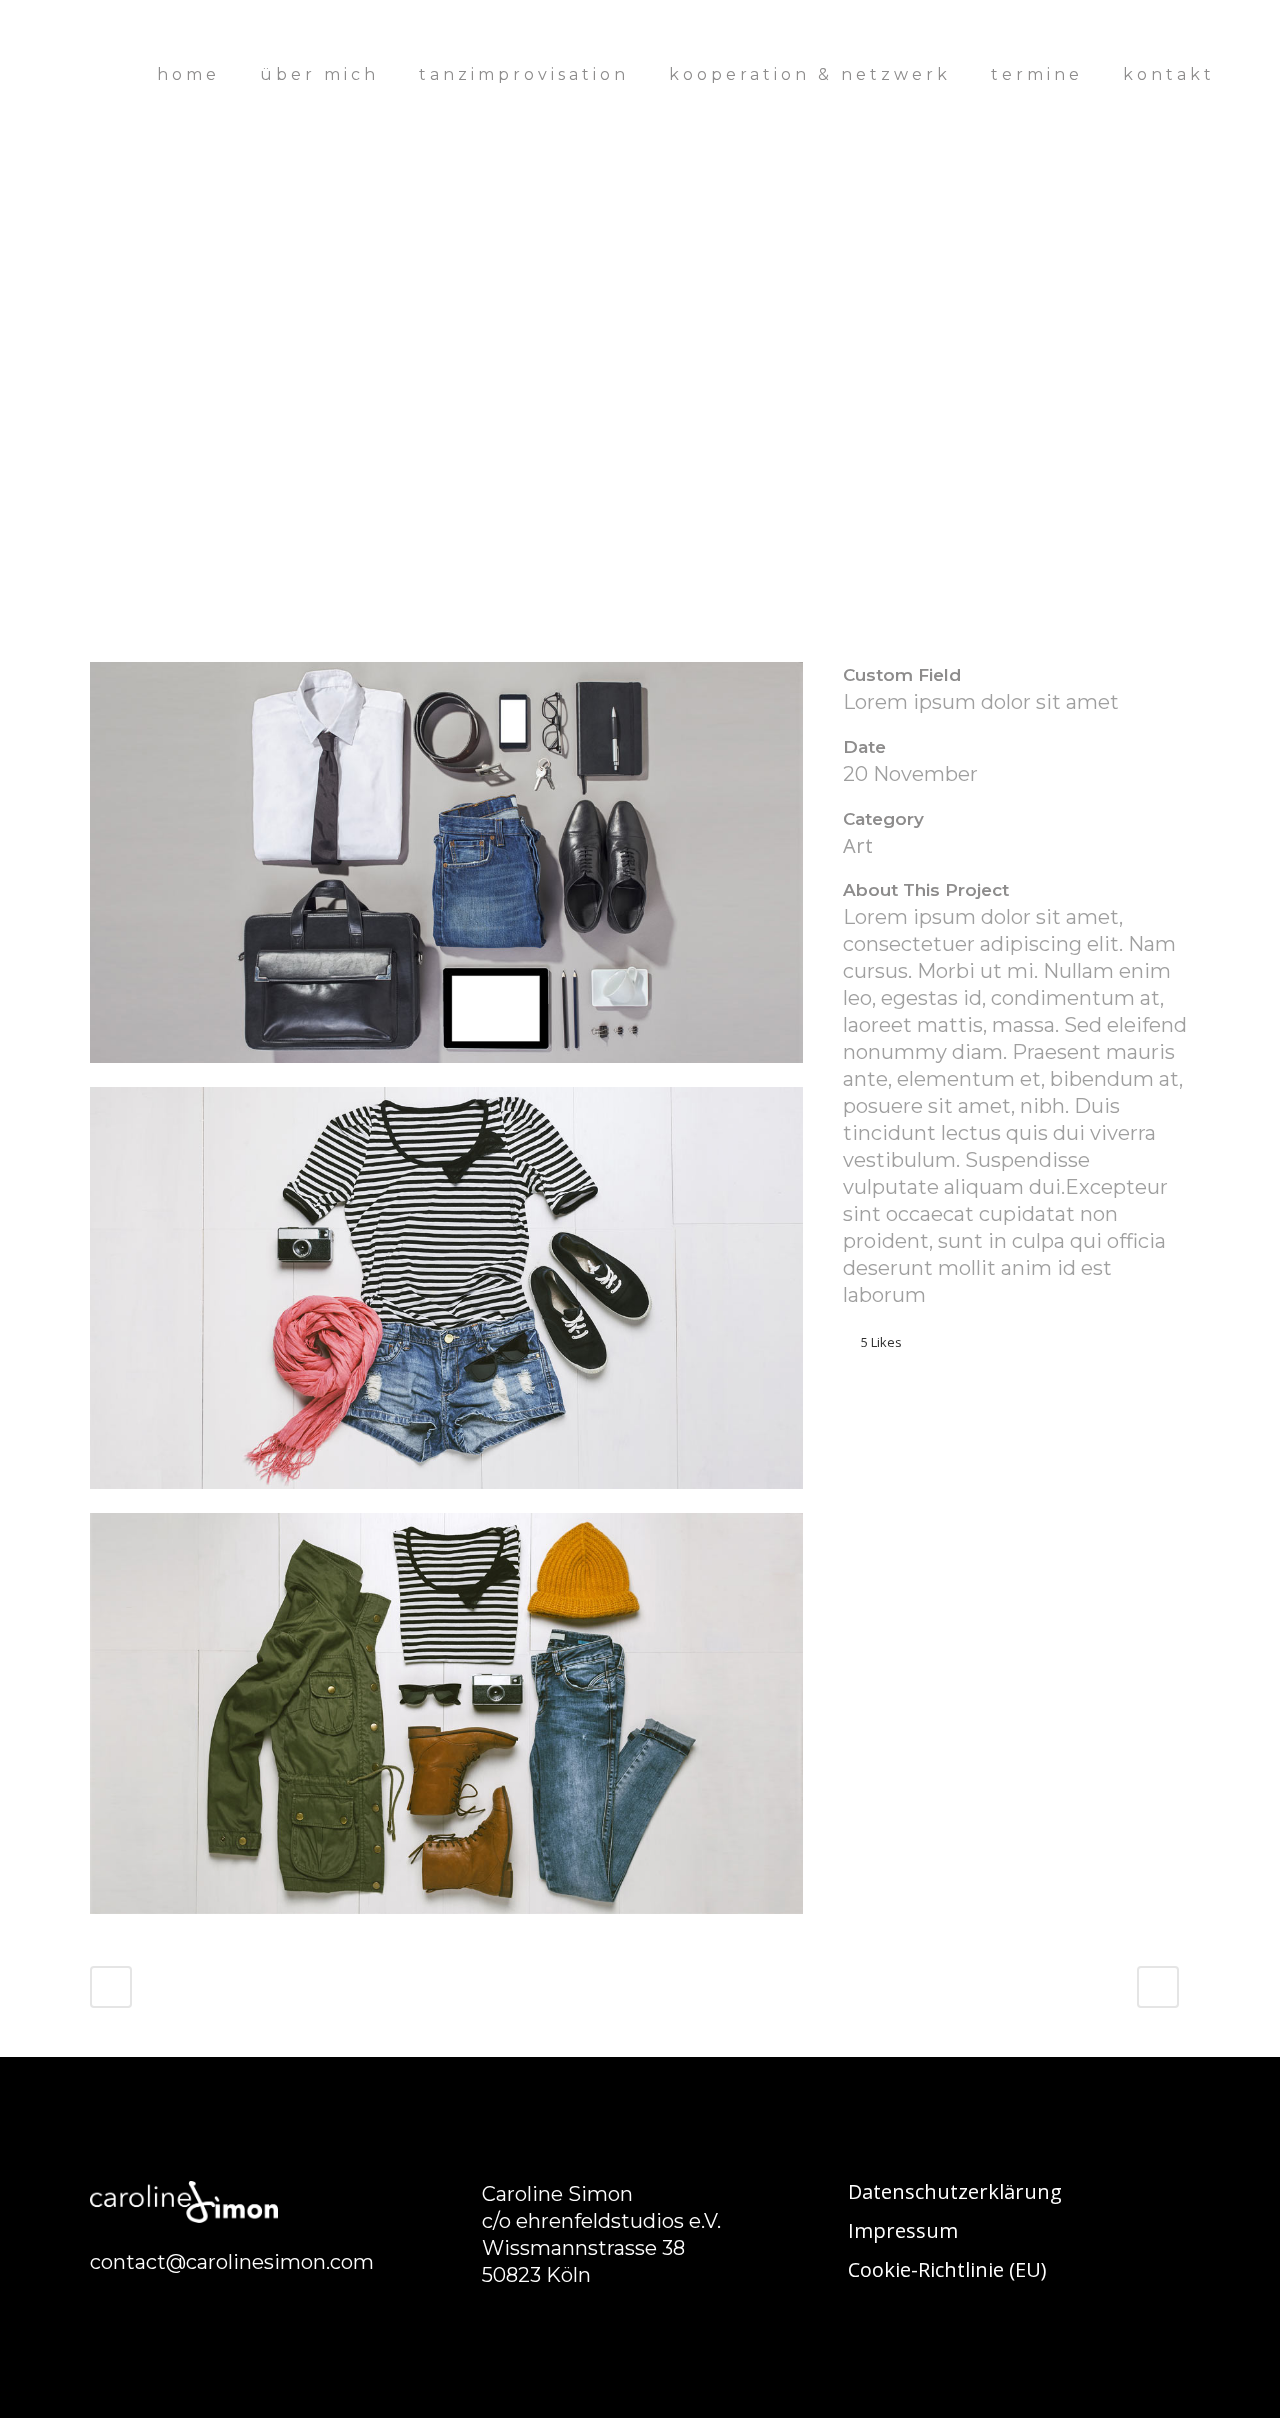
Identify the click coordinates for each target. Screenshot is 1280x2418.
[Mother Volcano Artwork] (446, 1073)
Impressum (903, 2231)
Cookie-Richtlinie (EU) (947, 2270)
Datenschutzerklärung (955, 2192)
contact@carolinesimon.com (232, 2262)
